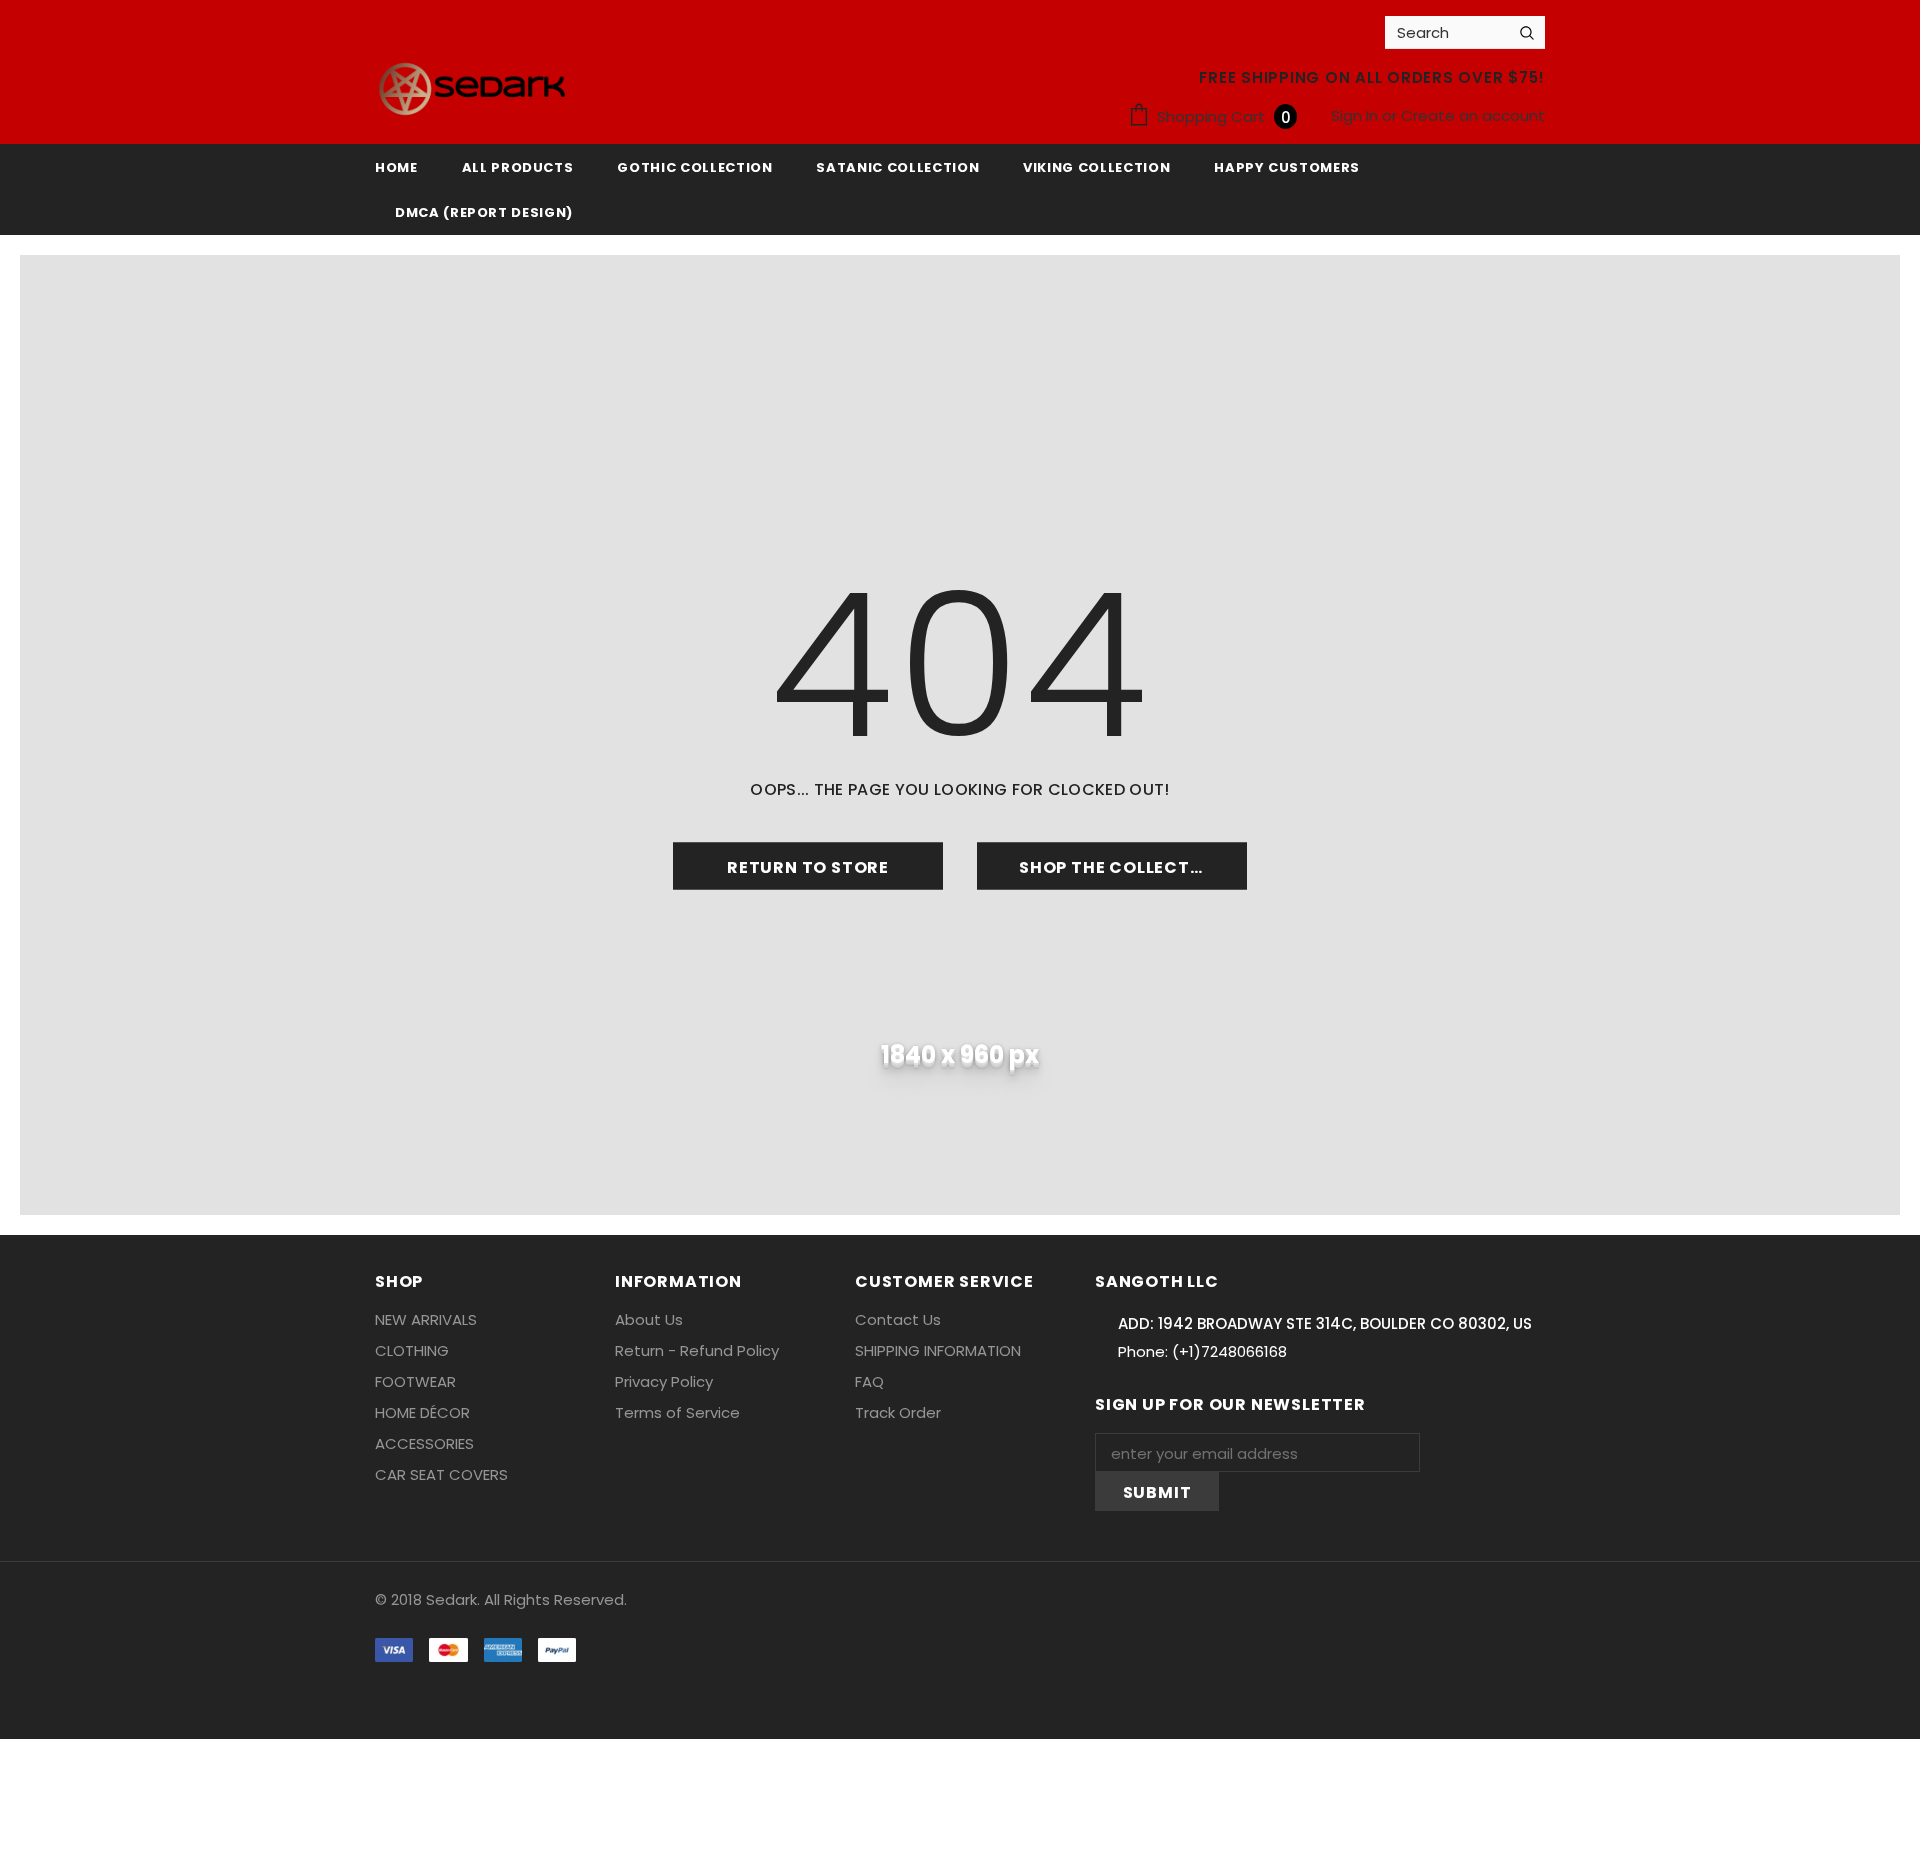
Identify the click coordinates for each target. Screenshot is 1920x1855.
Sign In (1356, 115)
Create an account (1473, 115)
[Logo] (472, 89)
